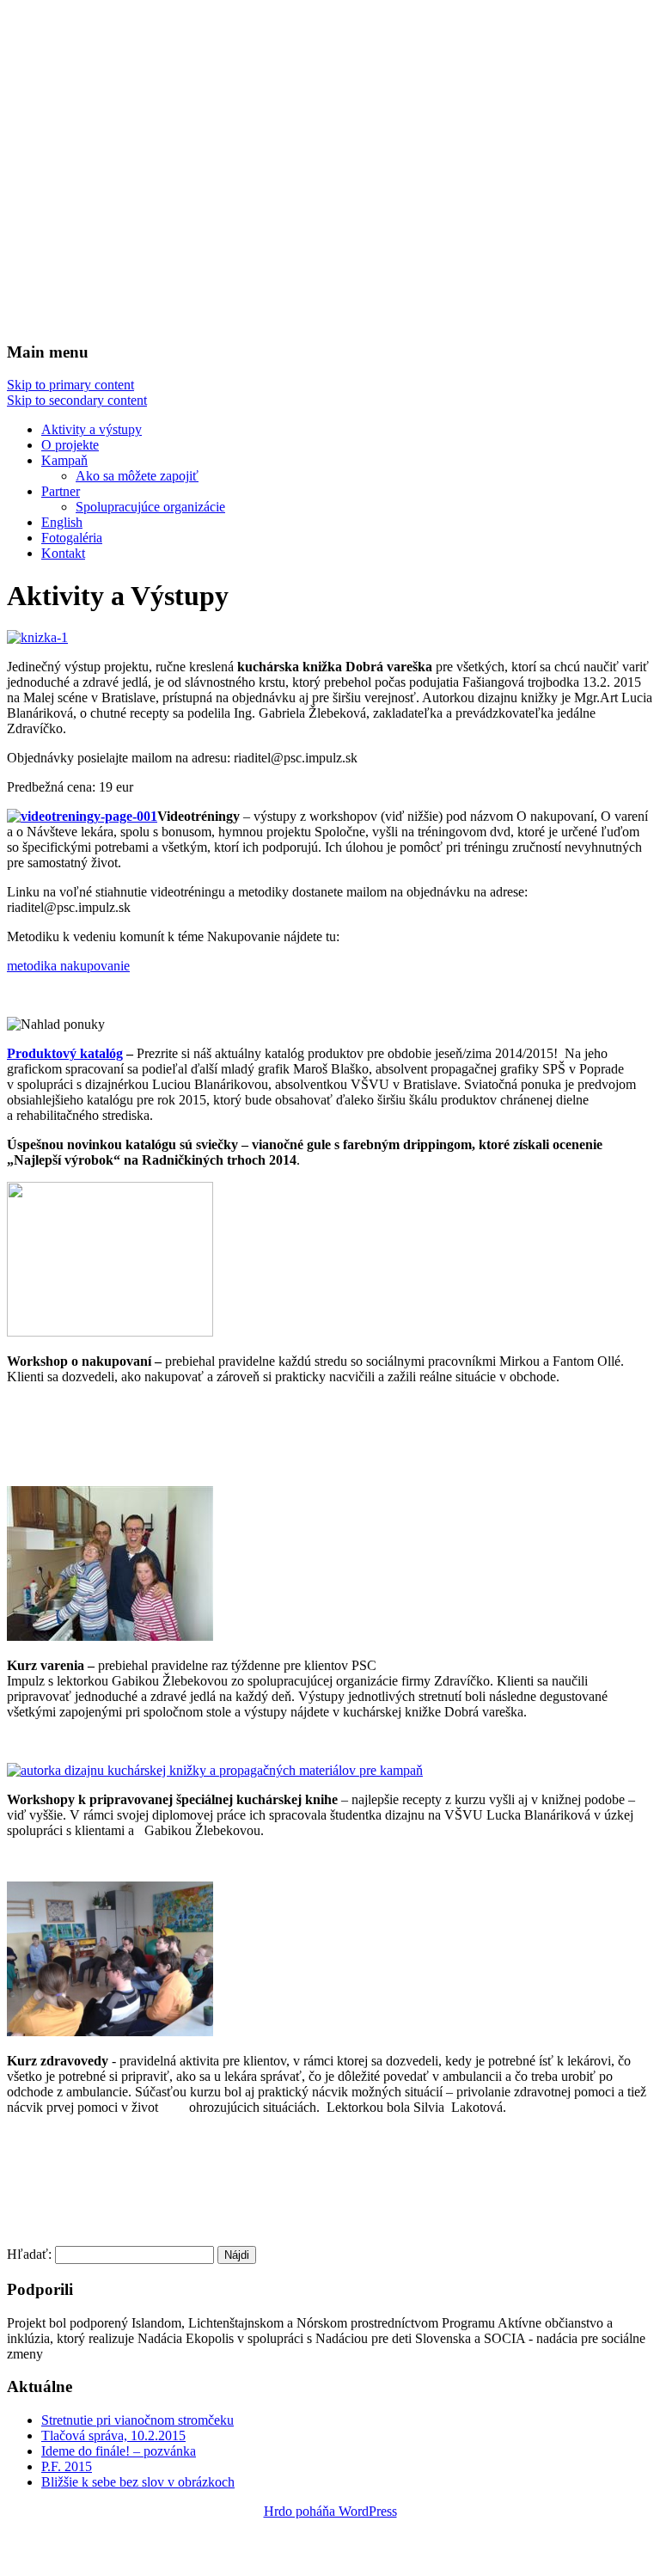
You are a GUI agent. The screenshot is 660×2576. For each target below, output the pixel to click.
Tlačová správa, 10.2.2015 (113, 2435)
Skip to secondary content (77, 400)
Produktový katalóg (65, 1053)
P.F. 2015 (67, 2466)
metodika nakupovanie (68, 966)
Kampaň (64, 460)
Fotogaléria (72, 538)
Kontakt (63, 553)
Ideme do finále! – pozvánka (119, 2451)
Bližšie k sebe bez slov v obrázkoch (138, 2482)
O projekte (70, 445)
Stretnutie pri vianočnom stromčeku (137, 2420)
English (62, 522)
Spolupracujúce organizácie (150, 507)
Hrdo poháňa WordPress (330, 2511)
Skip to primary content (70, 385)
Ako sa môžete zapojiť (137, 476)
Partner (61, 491)
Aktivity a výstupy (92, 429)
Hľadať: (29, 2254)
